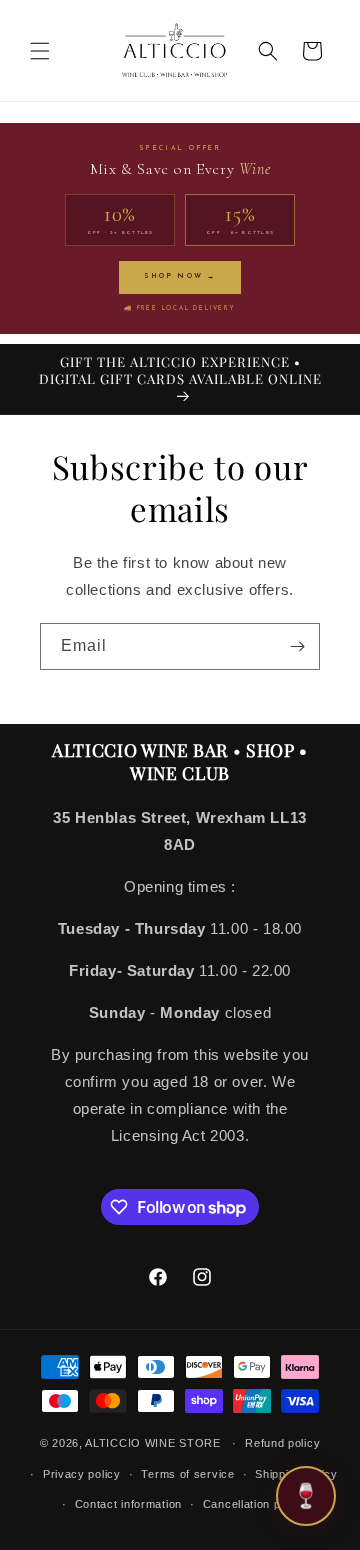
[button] (40, 51)
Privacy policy (82, 1474)
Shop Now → (180, 276)
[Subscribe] (297, 646)
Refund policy (282, 1443)
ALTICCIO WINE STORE (152, 1443)
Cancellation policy (254, 1504)
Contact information (128, 1504)
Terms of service (187, 1474)
